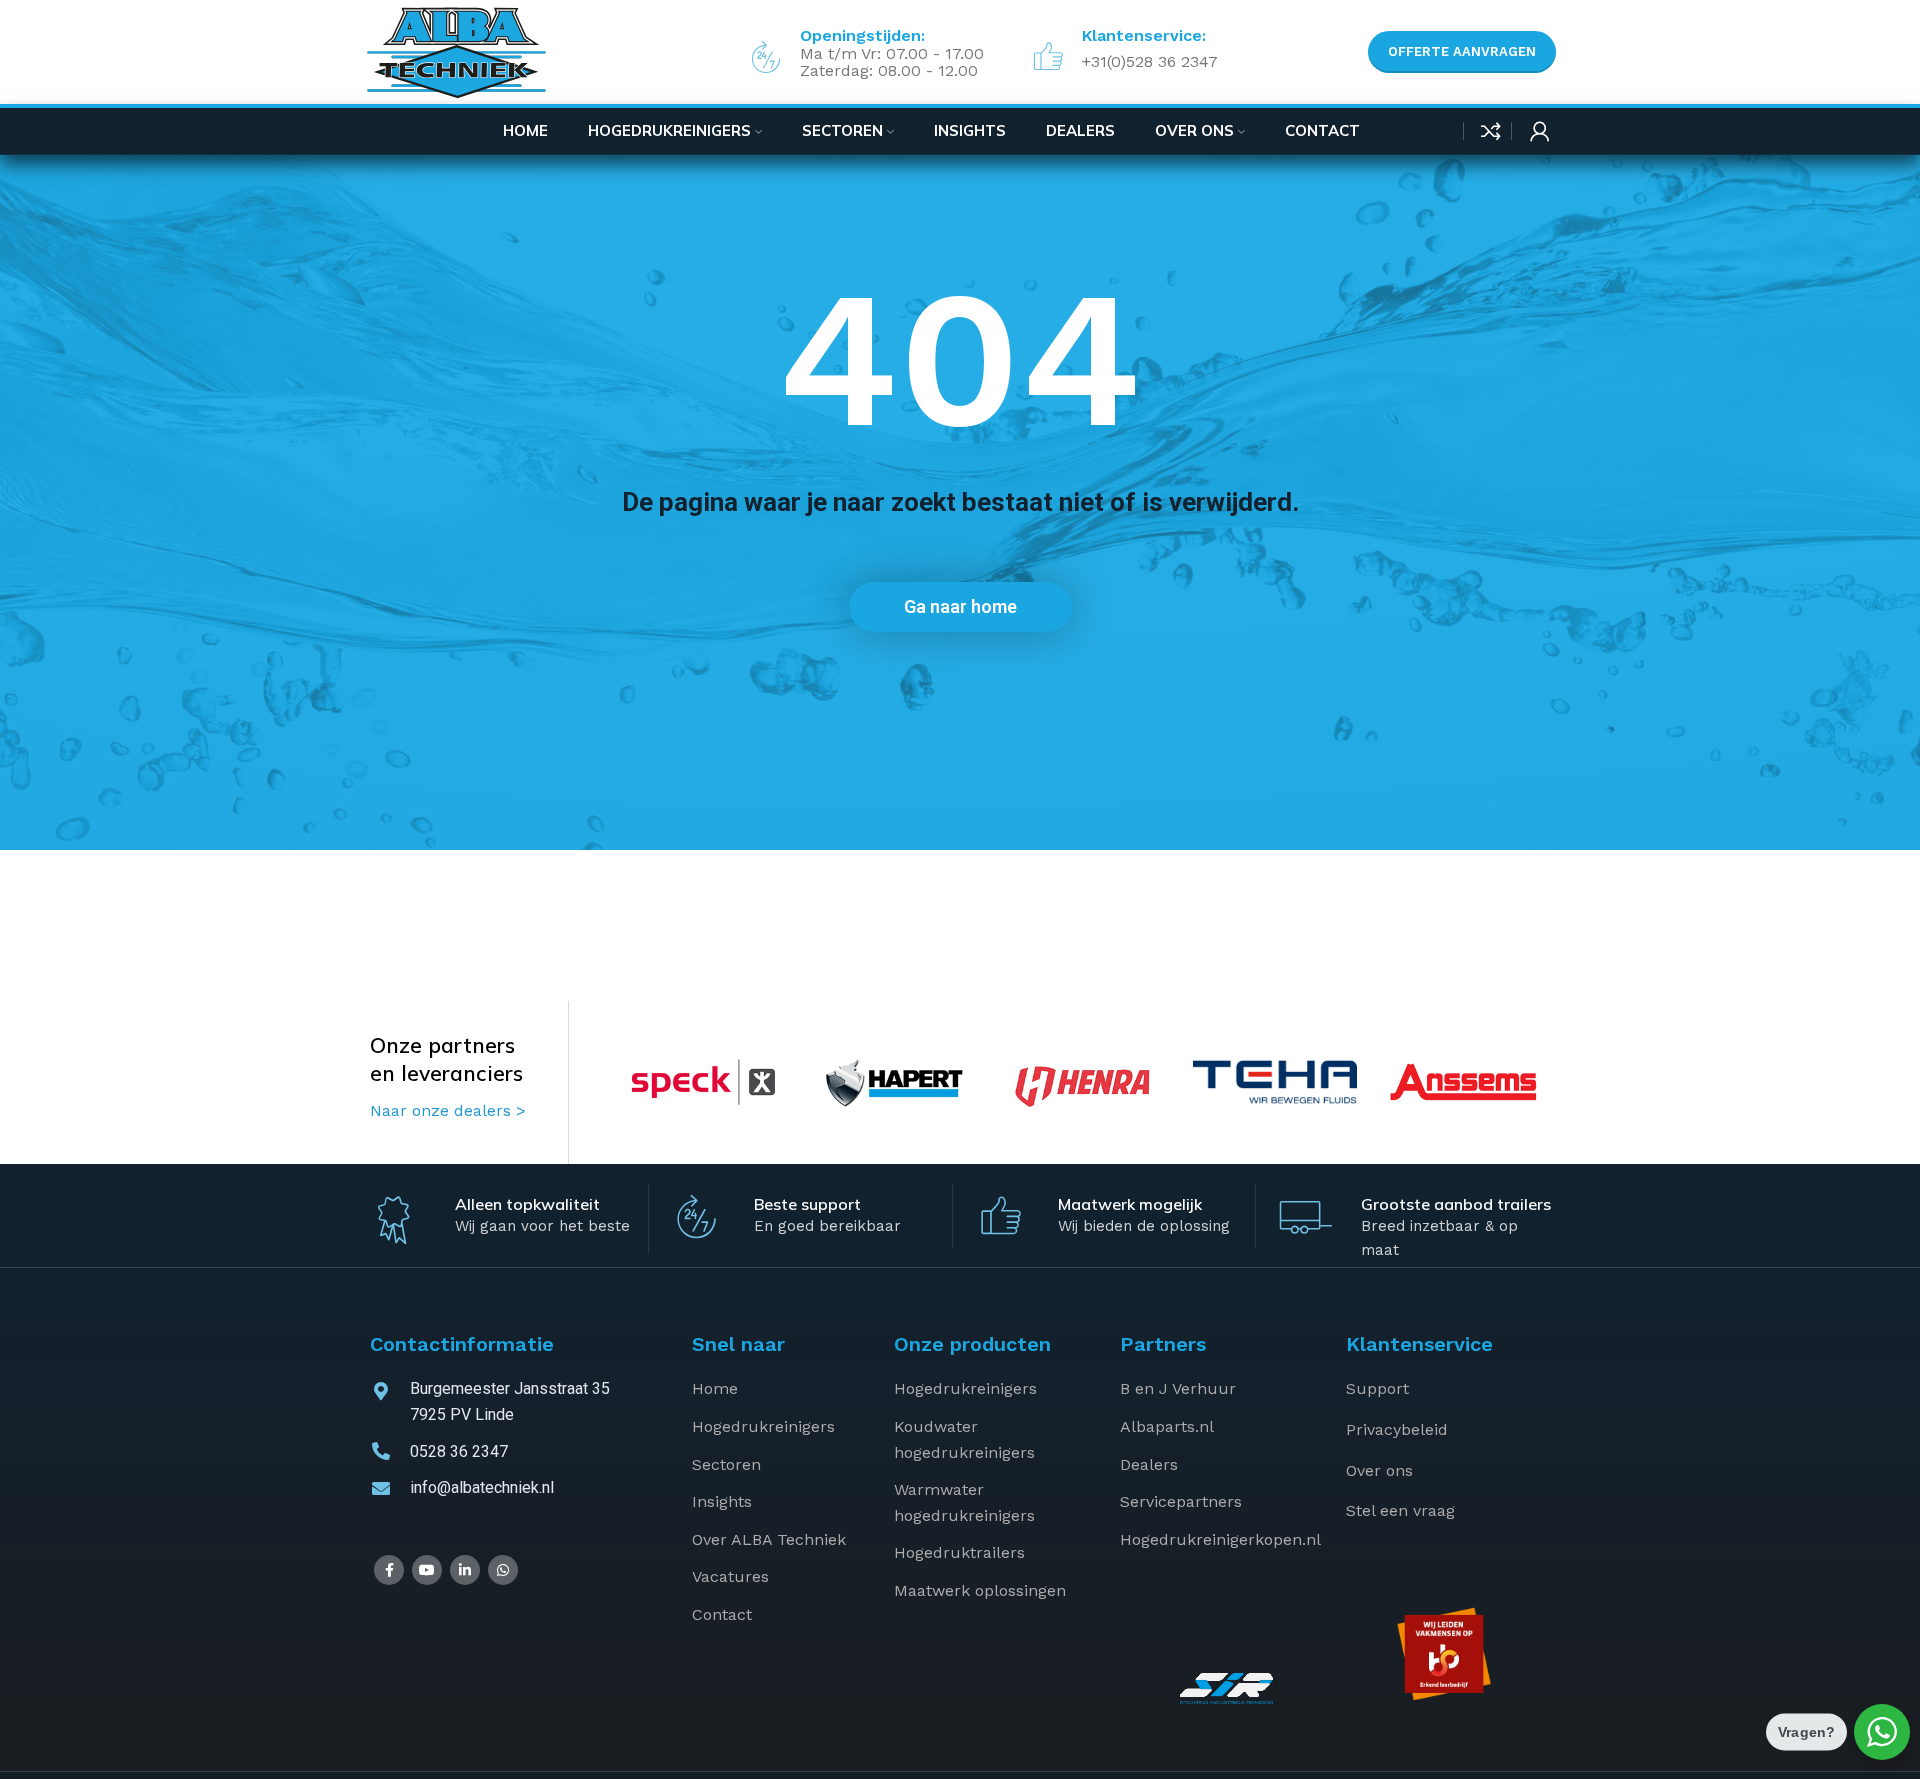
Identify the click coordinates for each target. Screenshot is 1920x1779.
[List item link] (778, 1389)
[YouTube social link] (427, 1570)
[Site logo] (456, 51)
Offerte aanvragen (1462, 51)
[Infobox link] (1121, 52)
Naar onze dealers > (448, 1110)
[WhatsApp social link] (503, 1570)
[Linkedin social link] (465, 1570)
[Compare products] (1491, 131)
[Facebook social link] (389, 1570)
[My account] (1540, 131)
